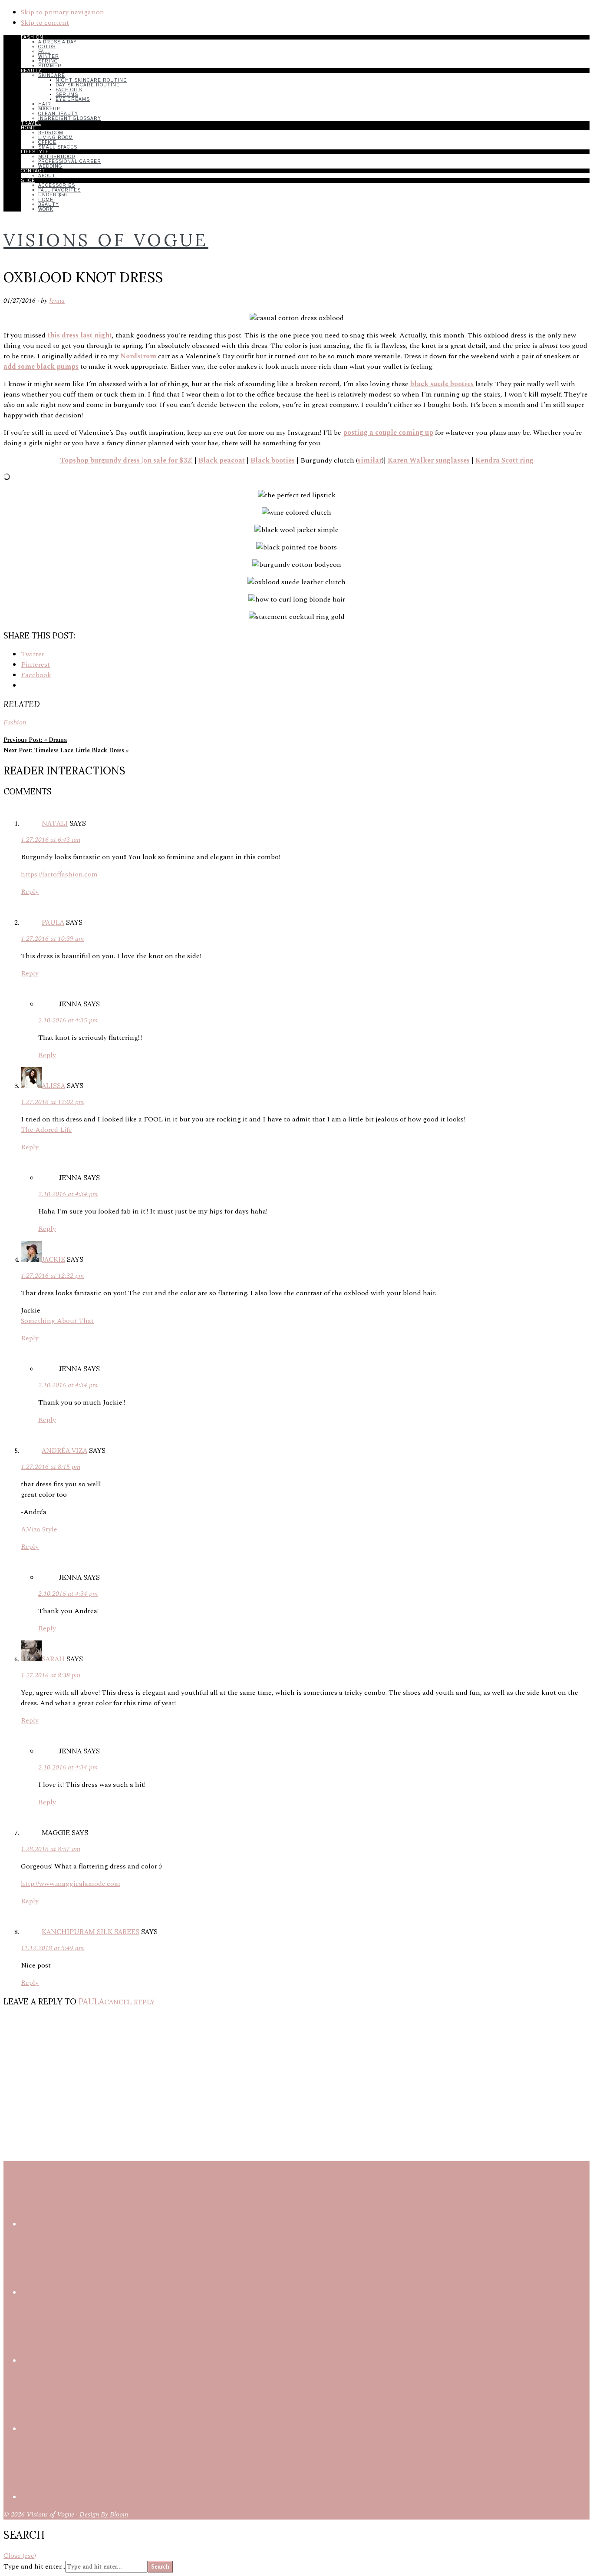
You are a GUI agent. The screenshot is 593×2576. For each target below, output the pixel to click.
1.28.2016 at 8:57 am (51, 1849)
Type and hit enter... (34, 2566)
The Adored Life (46, 1130)
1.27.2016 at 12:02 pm (52, 1102)
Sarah (53, 1659)
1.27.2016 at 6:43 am (51, 840)
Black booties (273, 460)
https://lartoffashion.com (59, 874)
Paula (53, 922)
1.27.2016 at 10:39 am (52, 939)
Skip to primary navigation (63, 12)
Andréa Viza (64, 1450)
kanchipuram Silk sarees (91, 1931)
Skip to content (45, 23)
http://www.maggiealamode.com (71, 1884)
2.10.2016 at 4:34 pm (68, 1194)
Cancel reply (130, 2002)
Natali (55, 823)
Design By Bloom (104, 2514)
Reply (30, 892)
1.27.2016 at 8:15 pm (51, 1467)
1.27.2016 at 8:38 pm (51, 1675)
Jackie (53, 1259)
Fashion (15, 722)
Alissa (53, 1085)
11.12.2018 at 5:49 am (52, 1948)
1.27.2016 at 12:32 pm (52, 1276)
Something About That (57, 1321)
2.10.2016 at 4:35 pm (68, 1020)
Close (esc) (20, 2556)
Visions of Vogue (106, 240)
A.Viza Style (39, 1529)
